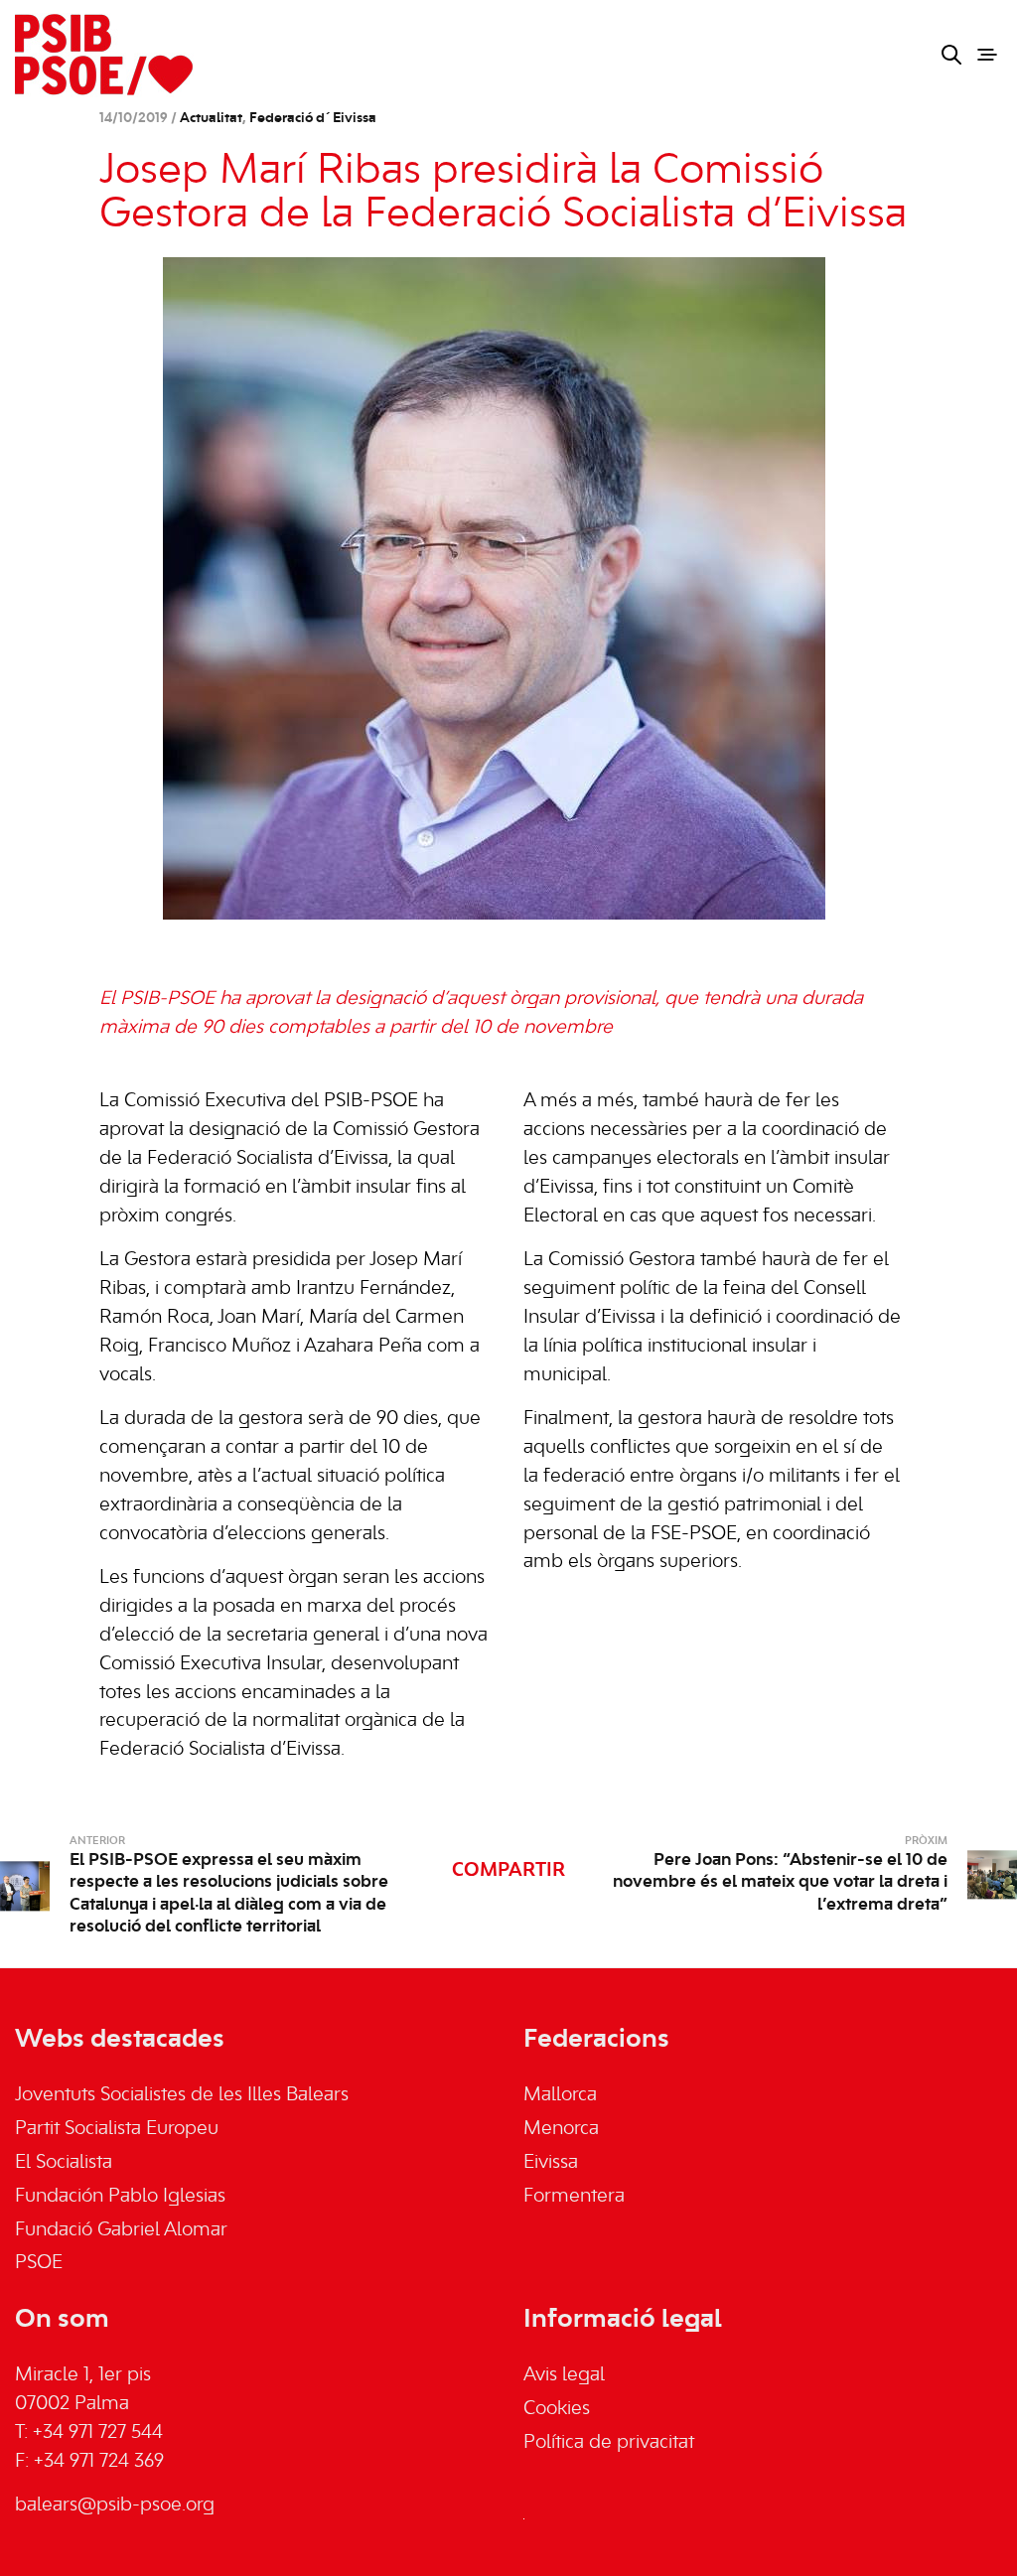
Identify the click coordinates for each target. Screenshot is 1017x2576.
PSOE (39, 2263)
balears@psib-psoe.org (115, 2505)
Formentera (574, 2197)
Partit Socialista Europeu (117, 2129)
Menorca (561, 2129)
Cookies (557, 2409)
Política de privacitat (609, 2443)
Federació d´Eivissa (313, 119)
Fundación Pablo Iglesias (120, 2197)
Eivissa (551, 2163)
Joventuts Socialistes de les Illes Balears (182, 2095)
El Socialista (64, 2163)
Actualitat (211, 119)
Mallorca (560, 2095)
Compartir (508, 1871)
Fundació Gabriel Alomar (121, 2230)
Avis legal (564, 2375)
